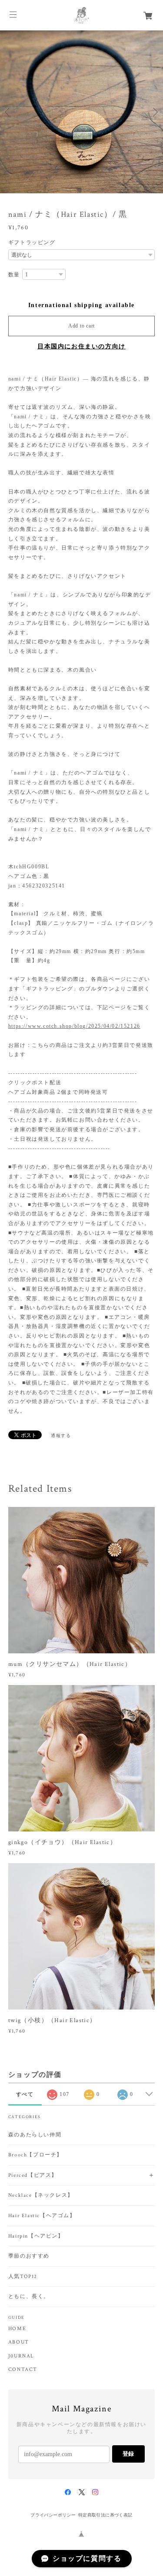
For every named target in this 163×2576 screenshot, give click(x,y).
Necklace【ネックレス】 (41, 2195)
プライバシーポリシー (53, 2515)
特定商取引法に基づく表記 (105, 2515)
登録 (128, 2454)
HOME (17, 2329)
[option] (81, 112)
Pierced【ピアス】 (33, 2175)
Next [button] (154, 112)
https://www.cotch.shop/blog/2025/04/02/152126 (74, 1026)
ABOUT (19, 2342)
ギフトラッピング (32, 242)
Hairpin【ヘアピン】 (36, 2236)
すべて (25, 2094)
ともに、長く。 (29, 2296)
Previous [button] (9, 112)
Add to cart (81, 326)
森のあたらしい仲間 (35, 2135)
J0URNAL (21, 2356)
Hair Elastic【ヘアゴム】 (42, 2216)
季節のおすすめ (29, 2256)
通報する (61, 1435)
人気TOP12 (23, 2276)
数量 (14, 275)
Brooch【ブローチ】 (35, 2155)
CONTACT (23, 2370)
